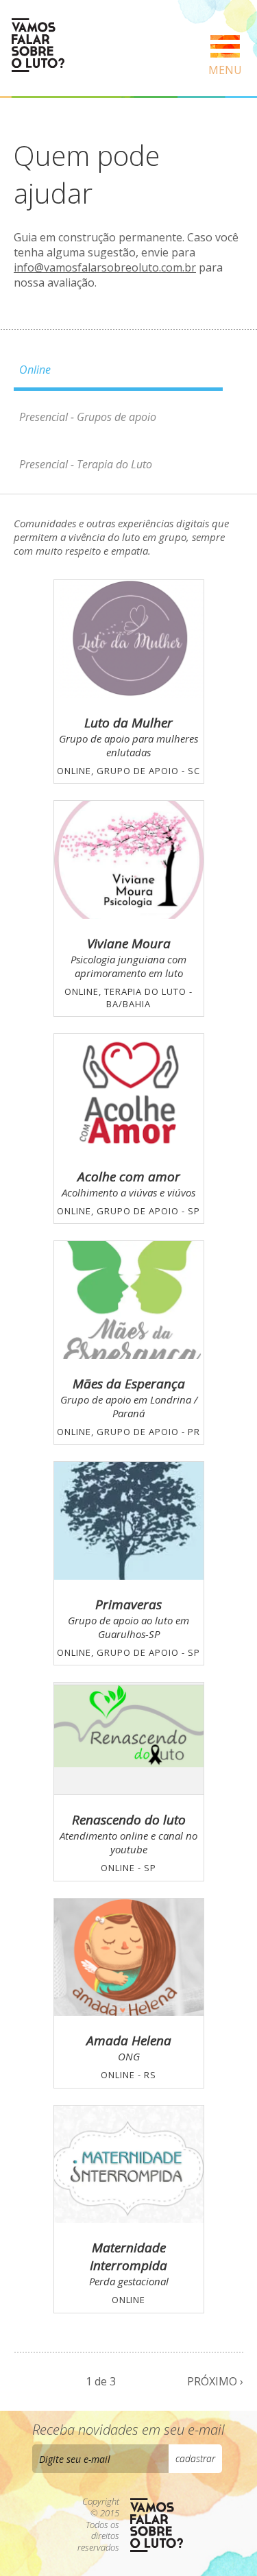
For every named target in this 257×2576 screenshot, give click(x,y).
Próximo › (215, 2381)
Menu (225, 70)
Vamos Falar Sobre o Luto (38, 45)
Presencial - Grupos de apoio (88, 417)
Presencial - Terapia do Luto (86, 464)
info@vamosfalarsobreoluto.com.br (105, 267)
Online (35, 370)
